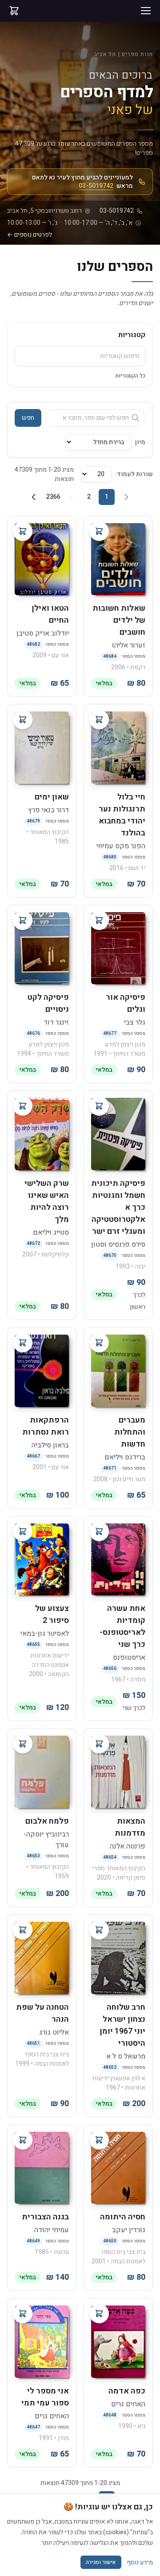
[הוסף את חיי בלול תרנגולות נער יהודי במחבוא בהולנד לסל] (99, 720)
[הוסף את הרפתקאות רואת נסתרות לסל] (23, 1343)
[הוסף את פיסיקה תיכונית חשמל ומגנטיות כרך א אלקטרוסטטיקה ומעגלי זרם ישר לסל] (99, 1106)
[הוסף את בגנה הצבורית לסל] (23, 2140)
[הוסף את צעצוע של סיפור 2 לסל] (23, 1531)
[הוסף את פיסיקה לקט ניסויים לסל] (23, 920)
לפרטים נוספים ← (30, 235)
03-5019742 (96, 186)
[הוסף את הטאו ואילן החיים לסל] (23, 531)
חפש (28, 418)
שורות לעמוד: (134, 474)
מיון (140, 442)
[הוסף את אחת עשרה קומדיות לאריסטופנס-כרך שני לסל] (99, 1531)
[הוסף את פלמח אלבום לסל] (23, 1744)
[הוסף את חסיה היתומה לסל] (99, 2140)
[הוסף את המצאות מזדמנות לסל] (99, 1744)
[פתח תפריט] (146, 11)
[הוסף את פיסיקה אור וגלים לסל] (99, 920)
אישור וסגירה (101, 2562)
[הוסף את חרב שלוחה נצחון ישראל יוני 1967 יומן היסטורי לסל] (99, 1930)
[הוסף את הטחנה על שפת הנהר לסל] (23, 1930)
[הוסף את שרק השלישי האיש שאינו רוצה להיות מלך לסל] (23, 1106)
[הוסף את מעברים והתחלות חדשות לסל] (99, 1343)
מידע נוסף (140, 2562)
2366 (53, 497)
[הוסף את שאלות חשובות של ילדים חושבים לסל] (99, 531)
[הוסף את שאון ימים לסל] (23, 720)
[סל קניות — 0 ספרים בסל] (14, 11)
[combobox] (80, 356)
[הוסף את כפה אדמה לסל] (99, 2314)
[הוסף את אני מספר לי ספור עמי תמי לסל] (23, 2314)
